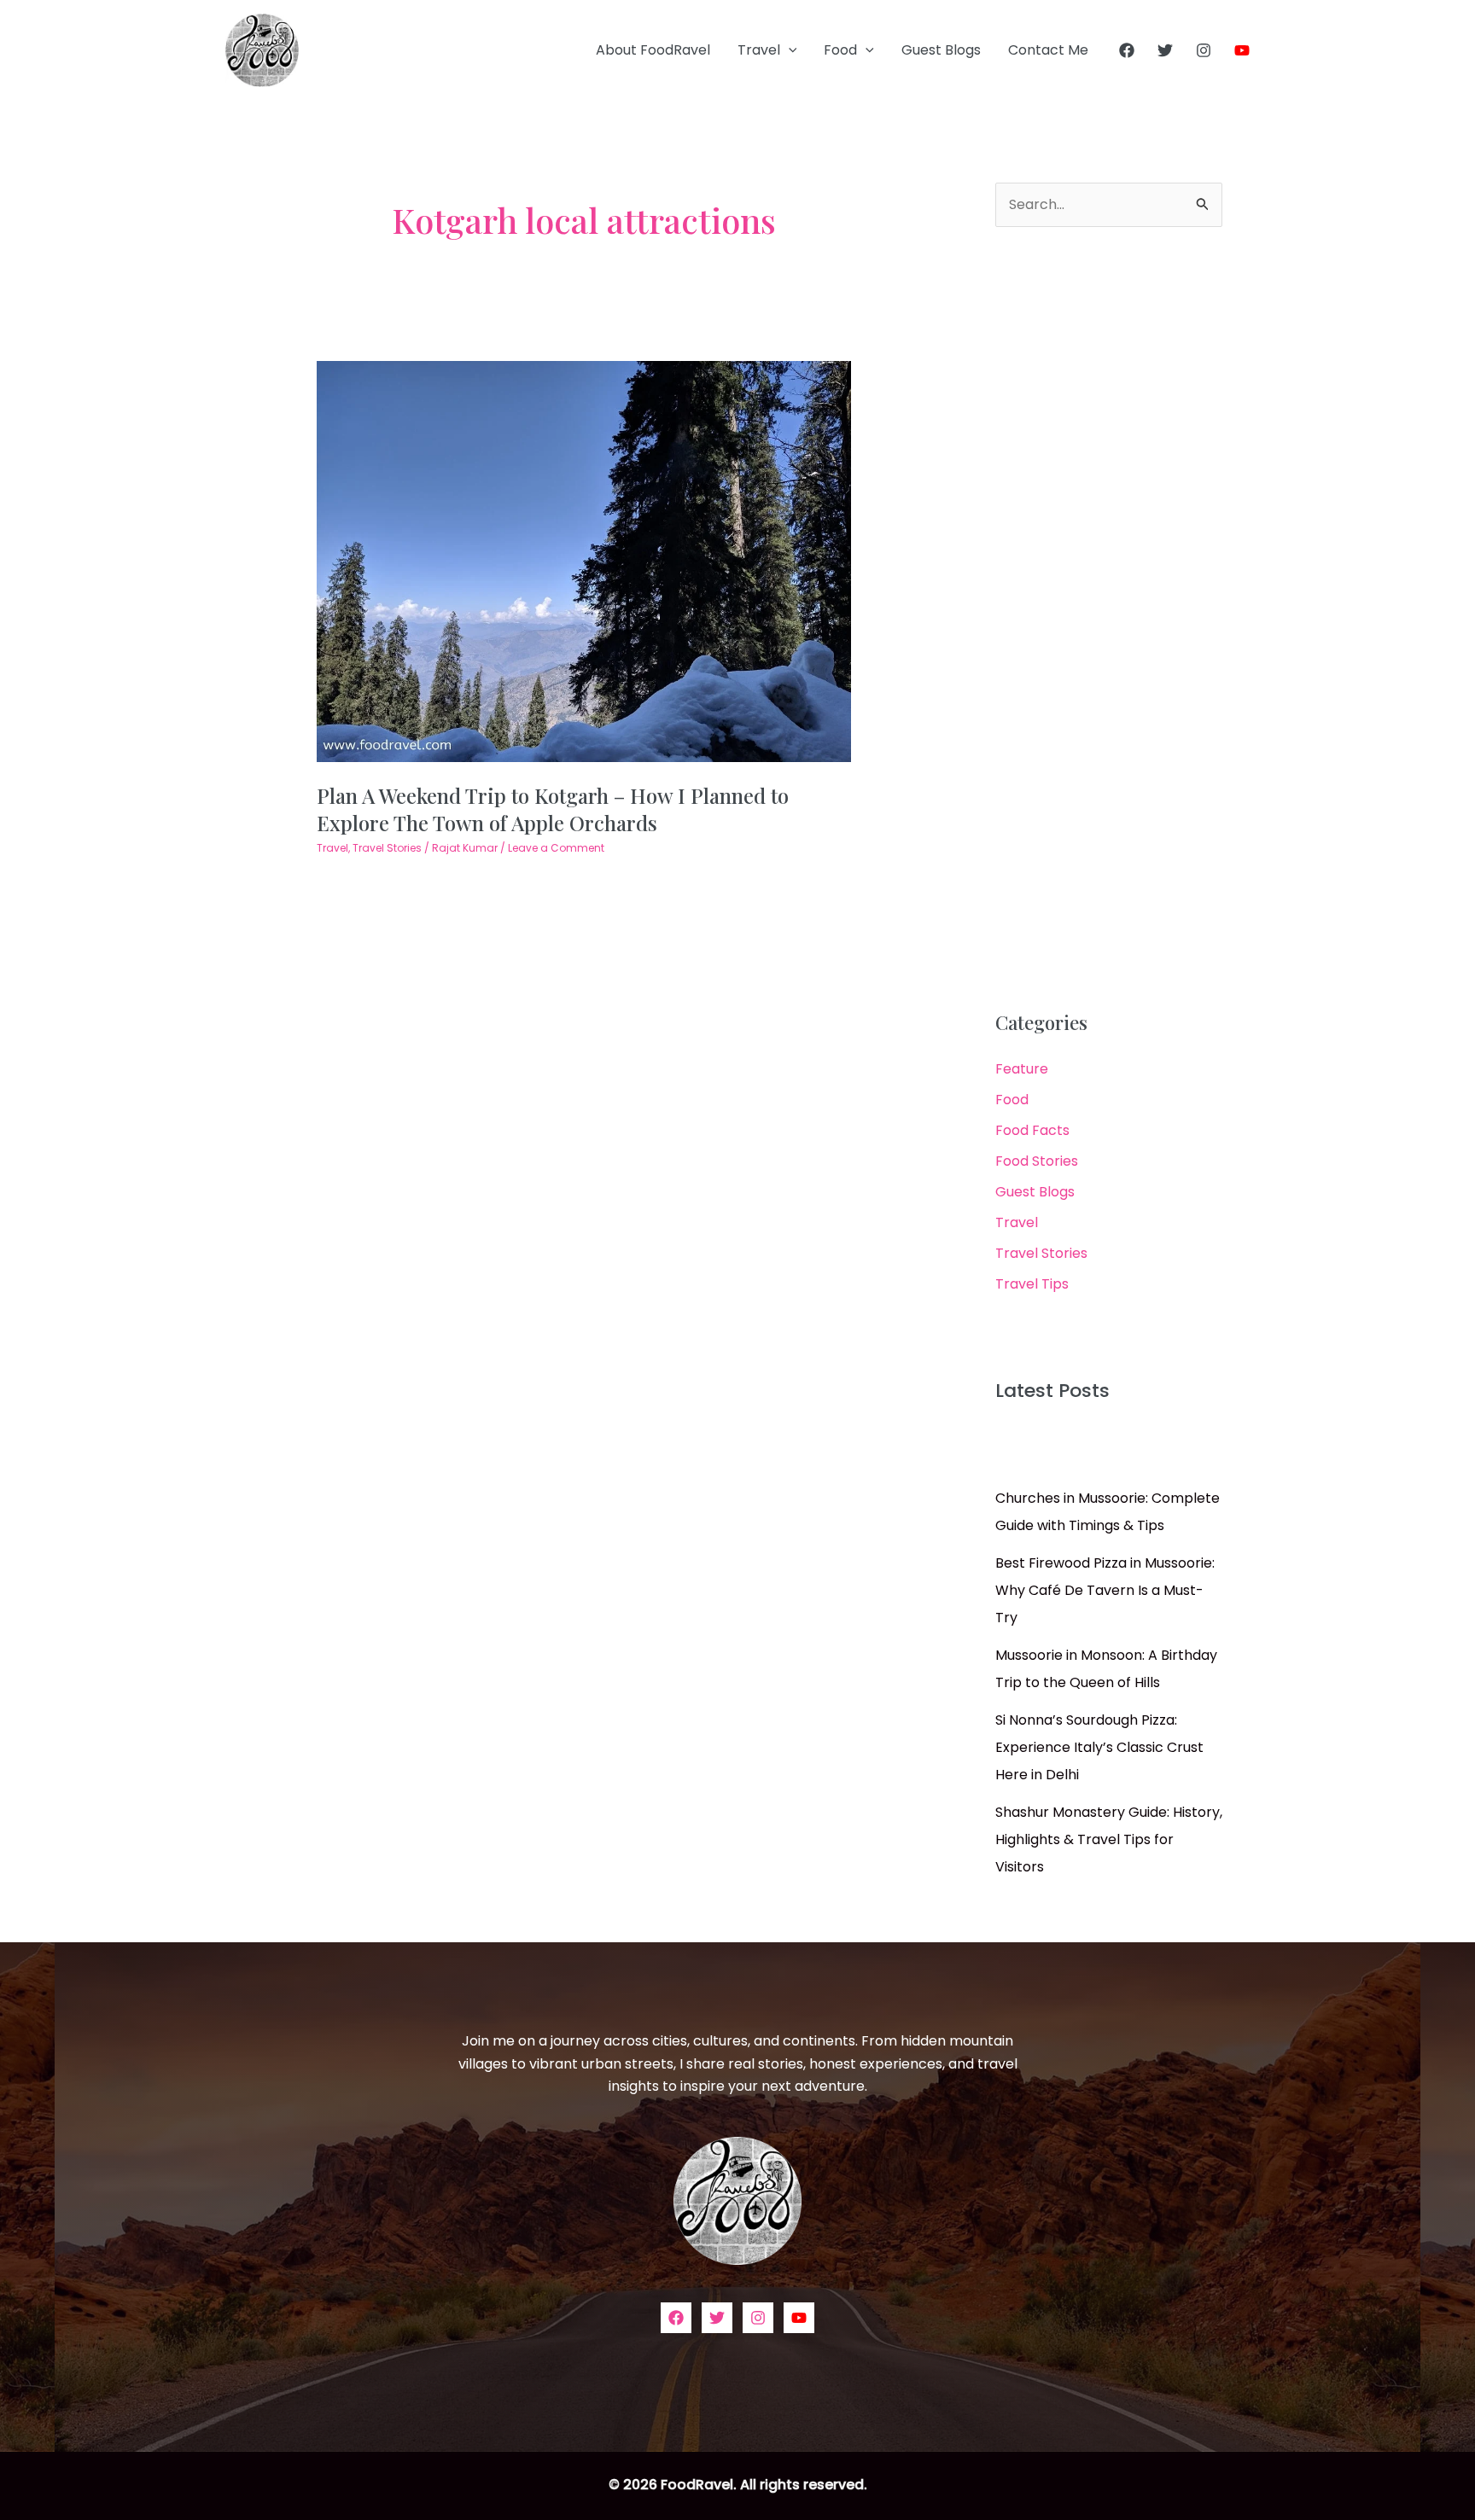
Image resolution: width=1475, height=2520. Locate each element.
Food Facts (1032, 1130)
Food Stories (1037, 1161)
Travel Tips (1032, 1284)
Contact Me (1048, 50)
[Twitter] (1165, 50)
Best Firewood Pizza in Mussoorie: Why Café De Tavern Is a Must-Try (1105, 1590)
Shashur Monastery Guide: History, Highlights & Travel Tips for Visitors (1109, 1839)
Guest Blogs (941, 50)
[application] (789, 50)
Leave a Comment (556, 848)
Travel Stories (387, 848)
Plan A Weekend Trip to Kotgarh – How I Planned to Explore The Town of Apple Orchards (553, 809)
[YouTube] (1242, 50)
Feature (1022, 1069)
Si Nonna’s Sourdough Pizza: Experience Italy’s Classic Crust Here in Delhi (1099, 1747)
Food (840, 50)
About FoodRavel (653, 50)
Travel (759, 50)
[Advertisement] (1109, 620)
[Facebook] (1127, 50)
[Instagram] (1204, 50)
